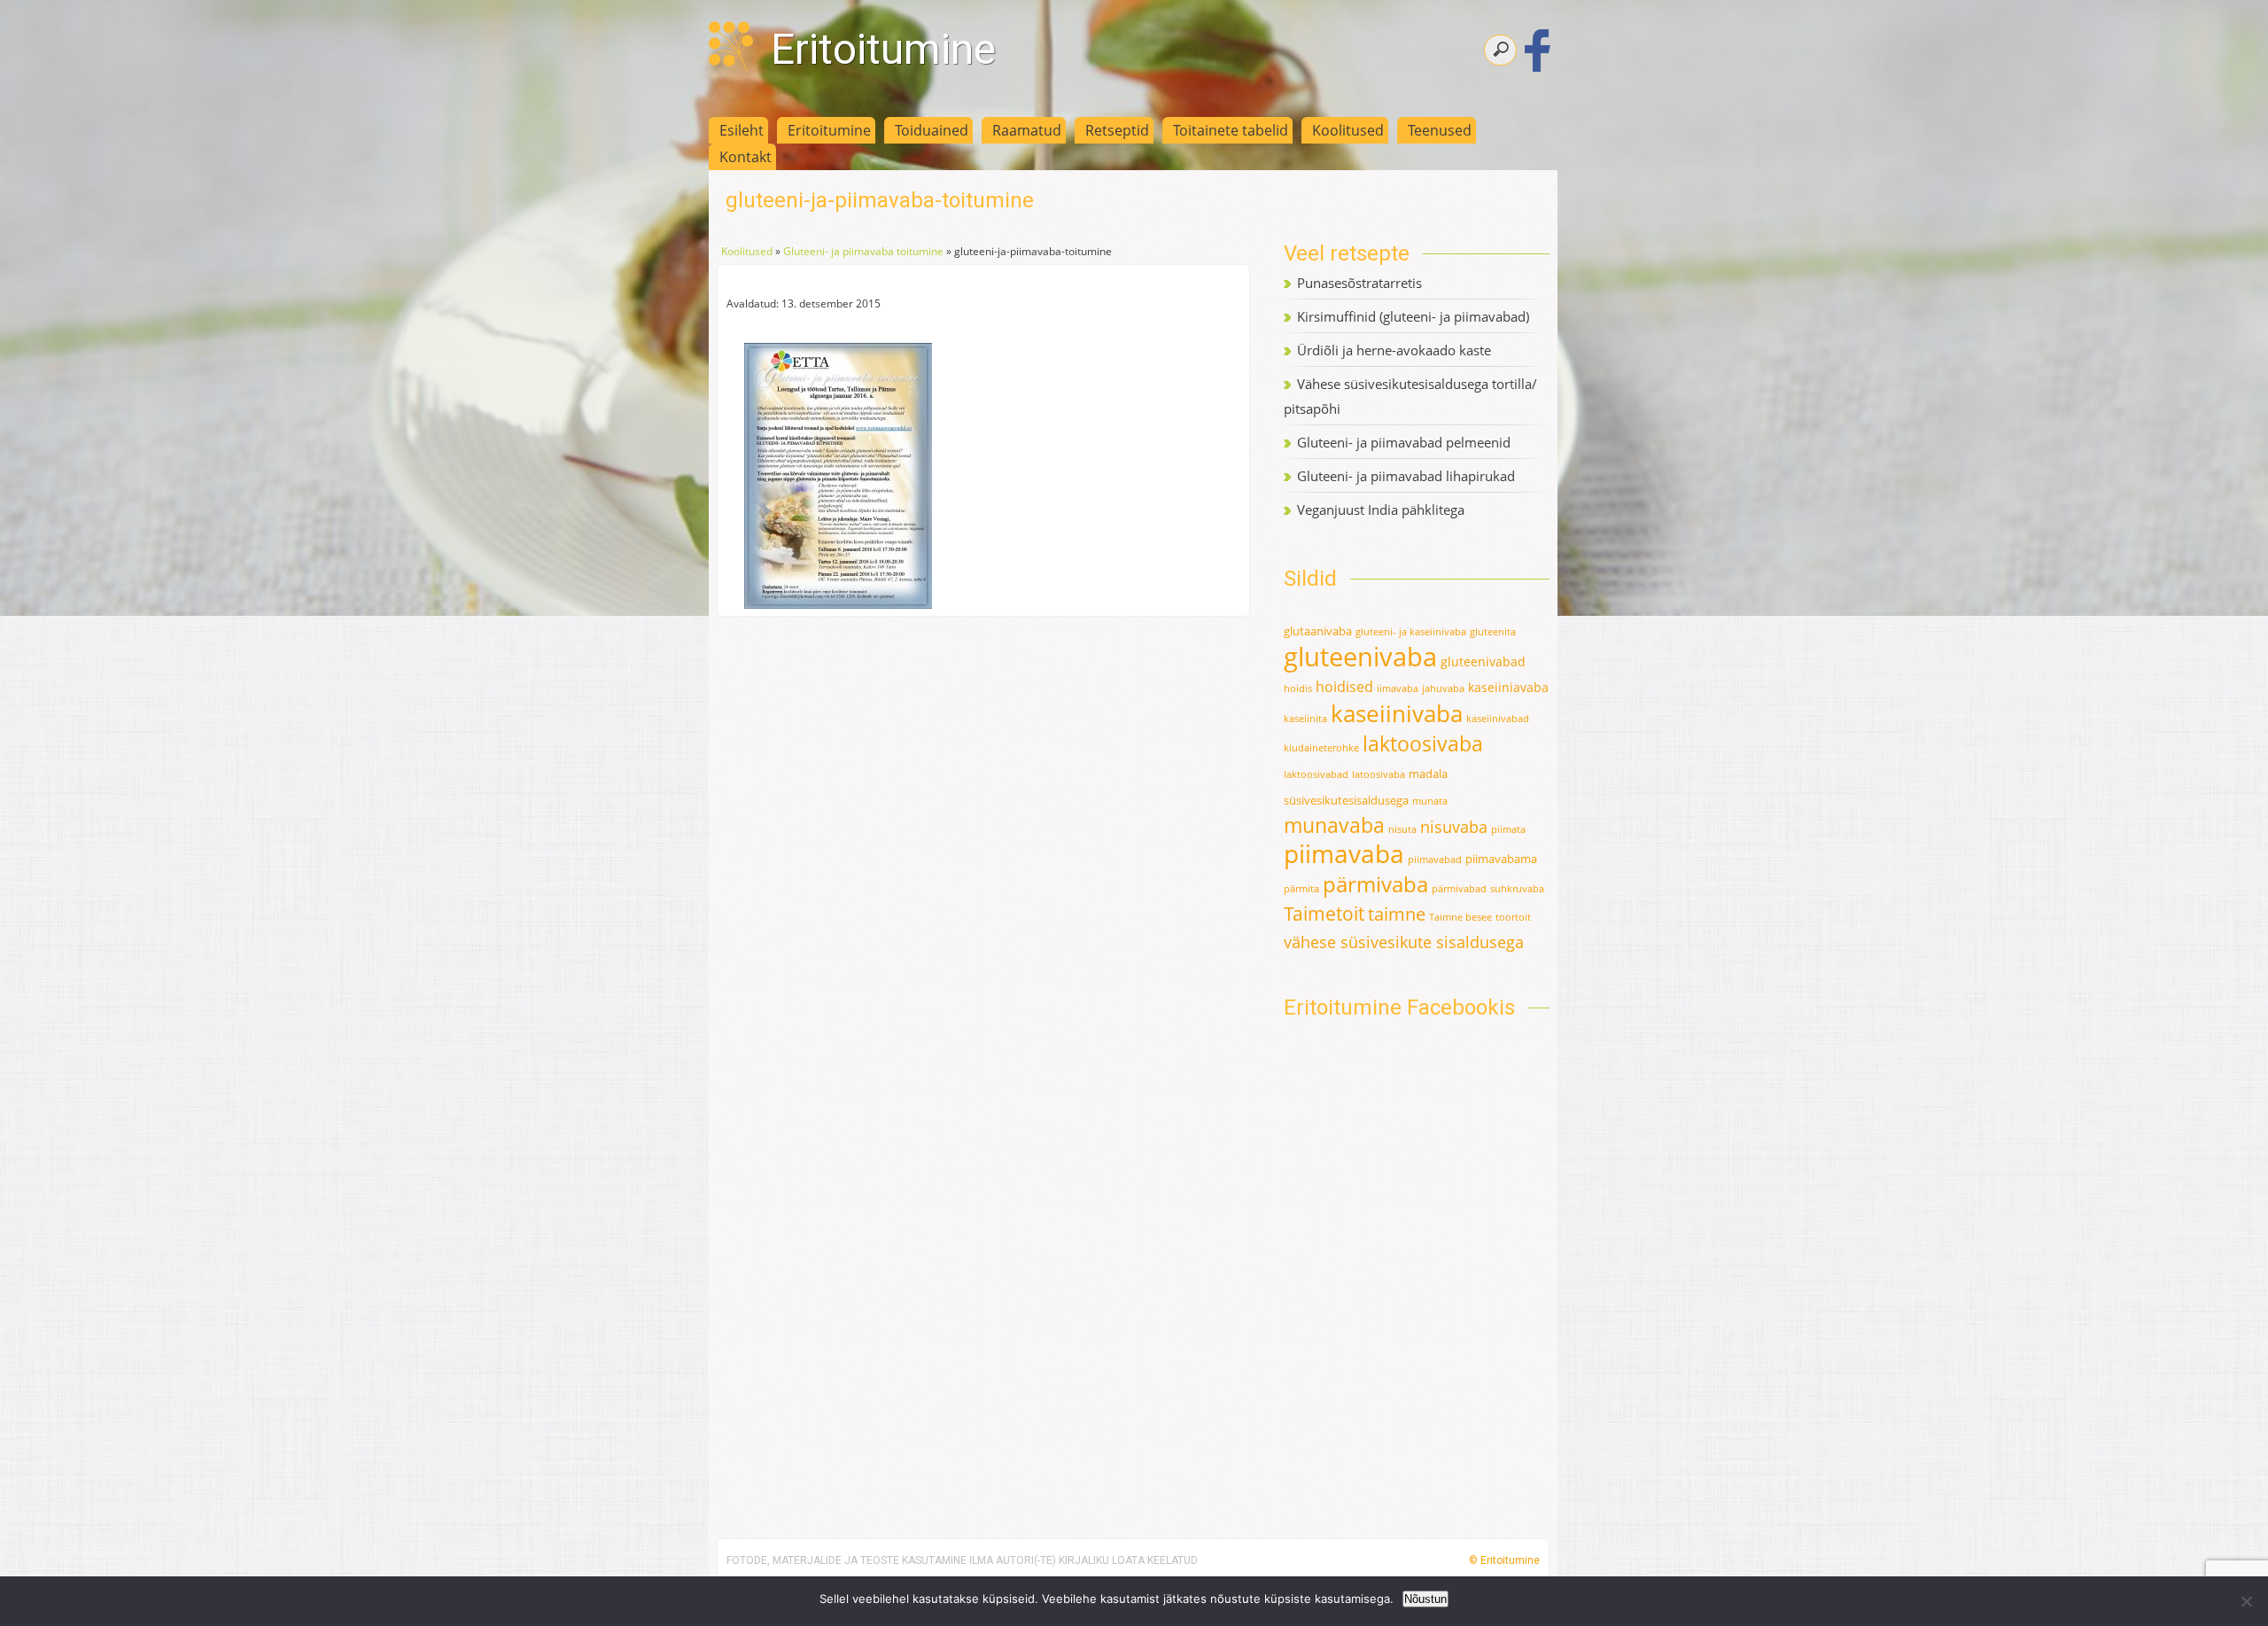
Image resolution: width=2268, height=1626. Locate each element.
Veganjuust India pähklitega (1381, 510)
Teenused (1440, 130)
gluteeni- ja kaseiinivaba (1411, 632)
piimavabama (1501, 859)
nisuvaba (1454, 827)
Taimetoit (1324, 913)
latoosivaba (1379, 774)
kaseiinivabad (1498, 719)
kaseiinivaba (1397, 713)
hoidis (1298, 689)
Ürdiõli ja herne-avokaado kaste (1394, 350)
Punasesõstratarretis (1359, 283)
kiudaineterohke (1321, 748)
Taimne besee (1460, 917)
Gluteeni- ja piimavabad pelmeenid (1404, 442)
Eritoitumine (883, 49)
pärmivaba (1375, 884)
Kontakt (746, 157)
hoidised (1344, 687)
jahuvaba (1443, 689)
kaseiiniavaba (1508, 687)
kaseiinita (1305, 719)
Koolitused (1348, 130)
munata (1430, 801)
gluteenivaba (1360, 657)
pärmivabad (1459, 889)
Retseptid (1117, 130)
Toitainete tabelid (1231, 130)
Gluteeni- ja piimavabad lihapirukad (1406, 476)
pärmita (1301, 889)
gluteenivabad (1483, 661)
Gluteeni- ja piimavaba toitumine (863, 251)
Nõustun (1425, 1599)
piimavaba (1344, 854)
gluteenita (1493, 632)
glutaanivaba (1318, 631)
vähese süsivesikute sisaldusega (1404, 942)
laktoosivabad (1316, 774)
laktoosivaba (1423, 743)
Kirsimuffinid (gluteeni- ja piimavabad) (1413, 316)
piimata (1508, 829)
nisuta (1402, 829)
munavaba (1334, 825)
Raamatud (1027, 130)
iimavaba (1398, 689)
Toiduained (932, 130)
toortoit (1513, 917)
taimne (1397, 914)
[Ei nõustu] (2246, 1601)
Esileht (742, 130)
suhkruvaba (1517, 889)
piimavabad (1435, 860)
